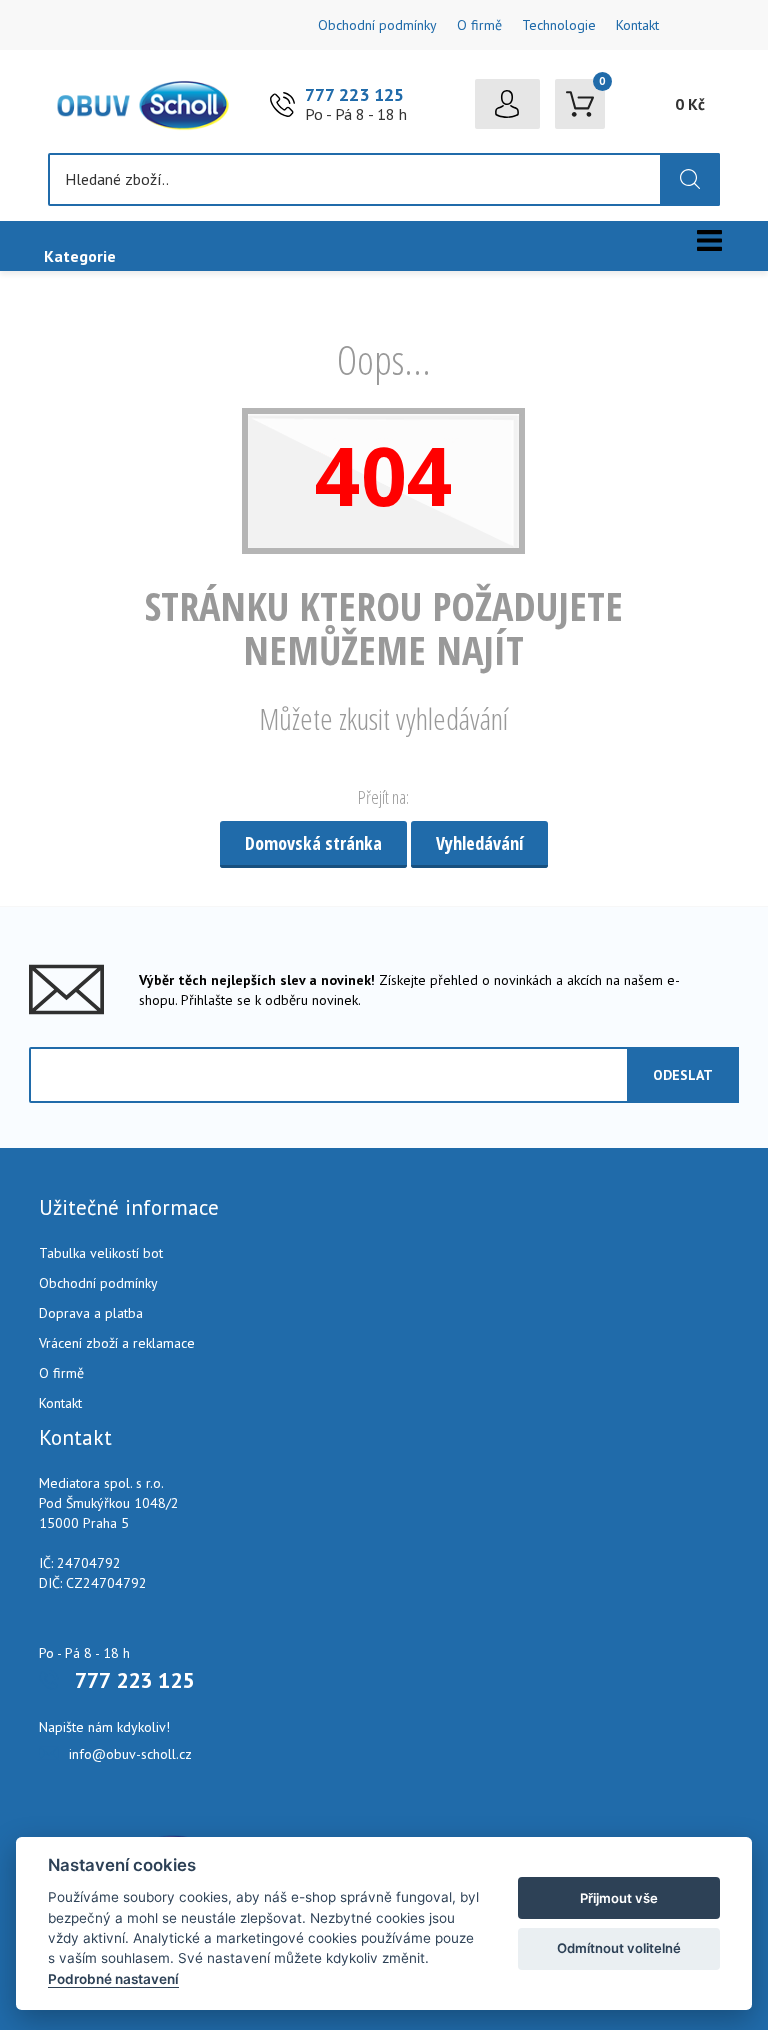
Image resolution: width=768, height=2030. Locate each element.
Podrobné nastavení (113, 1979)
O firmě (479, 25)
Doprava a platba (91, 1313)
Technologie (559, 25)
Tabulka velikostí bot (101, 1253)
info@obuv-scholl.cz (130, 1754)
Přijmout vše (619, 1898)
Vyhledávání (479, 843)
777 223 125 (354, 94)
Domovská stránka (313, 843)
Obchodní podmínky (377, 25)
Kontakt (637, 25)
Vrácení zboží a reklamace (117, 1343)
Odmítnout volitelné (619, 1948)
